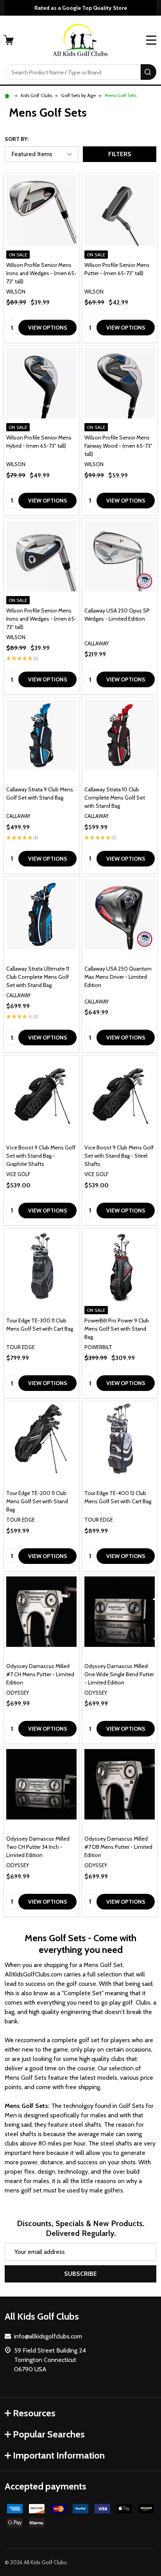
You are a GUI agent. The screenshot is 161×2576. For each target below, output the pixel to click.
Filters (120, 154)
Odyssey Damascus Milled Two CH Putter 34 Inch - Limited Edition (38, 1847)
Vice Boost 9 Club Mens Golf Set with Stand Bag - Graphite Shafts (41, 1156)
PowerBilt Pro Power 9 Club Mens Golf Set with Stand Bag (117, 1329)
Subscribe (80, 2274)
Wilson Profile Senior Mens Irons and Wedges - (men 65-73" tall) (41, 273)
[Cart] (9, 40)
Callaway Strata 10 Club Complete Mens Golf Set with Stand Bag (115, 798)
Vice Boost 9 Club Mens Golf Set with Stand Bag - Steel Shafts (119, 1156)
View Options (48, 328)
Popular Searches (49, 2434)
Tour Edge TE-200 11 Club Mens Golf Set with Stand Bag (37, 1501)
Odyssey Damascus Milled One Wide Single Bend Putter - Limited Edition (119, 1674)
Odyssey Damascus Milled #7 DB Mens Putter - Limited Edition (118, 1847)
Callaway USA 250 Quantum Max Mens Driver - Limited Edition (118, 977)
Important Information (59, 2455)
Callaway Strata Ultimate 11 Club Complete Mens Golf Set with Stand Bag (38, 977)
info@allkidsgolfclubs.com (48, 2336)
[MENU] (151, 40)
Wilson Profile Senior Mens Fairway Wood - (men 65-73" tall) (118, 446)
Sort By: (17, 139)
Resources (34, 2413)
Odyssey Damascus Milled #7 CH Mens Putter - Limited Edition (40, 1674)
